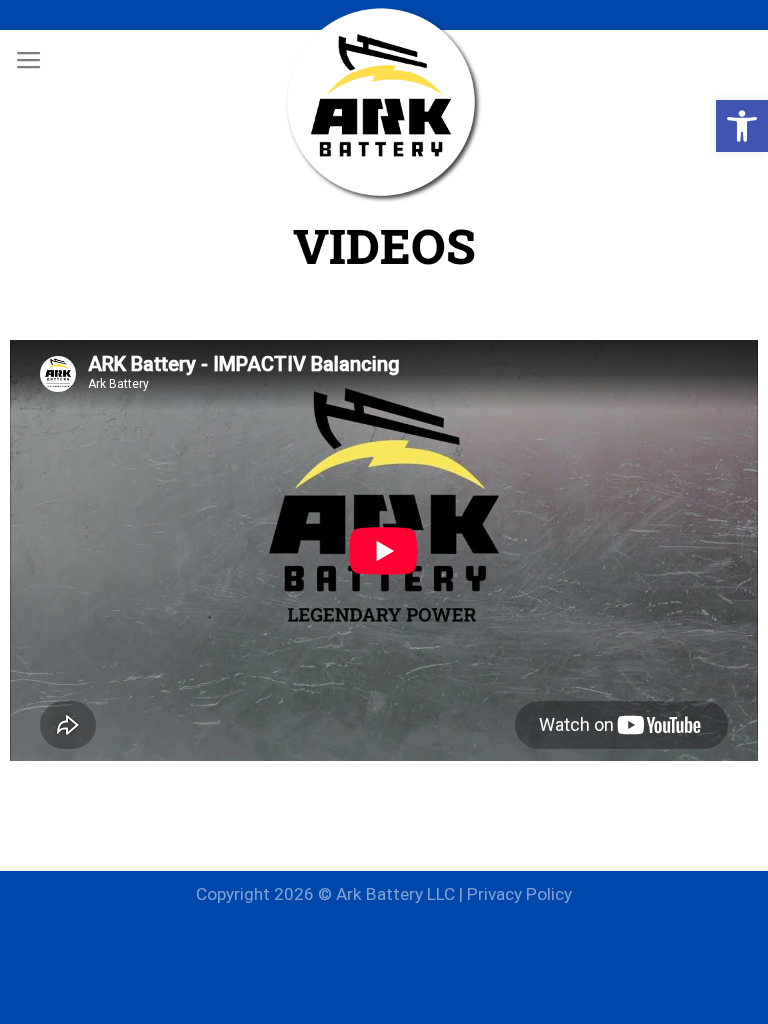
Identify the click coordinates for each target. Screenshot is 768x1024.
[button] (742, 126)
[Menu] (29, 60)
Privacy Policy (519, 894)
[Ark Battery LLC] (384, 105)
